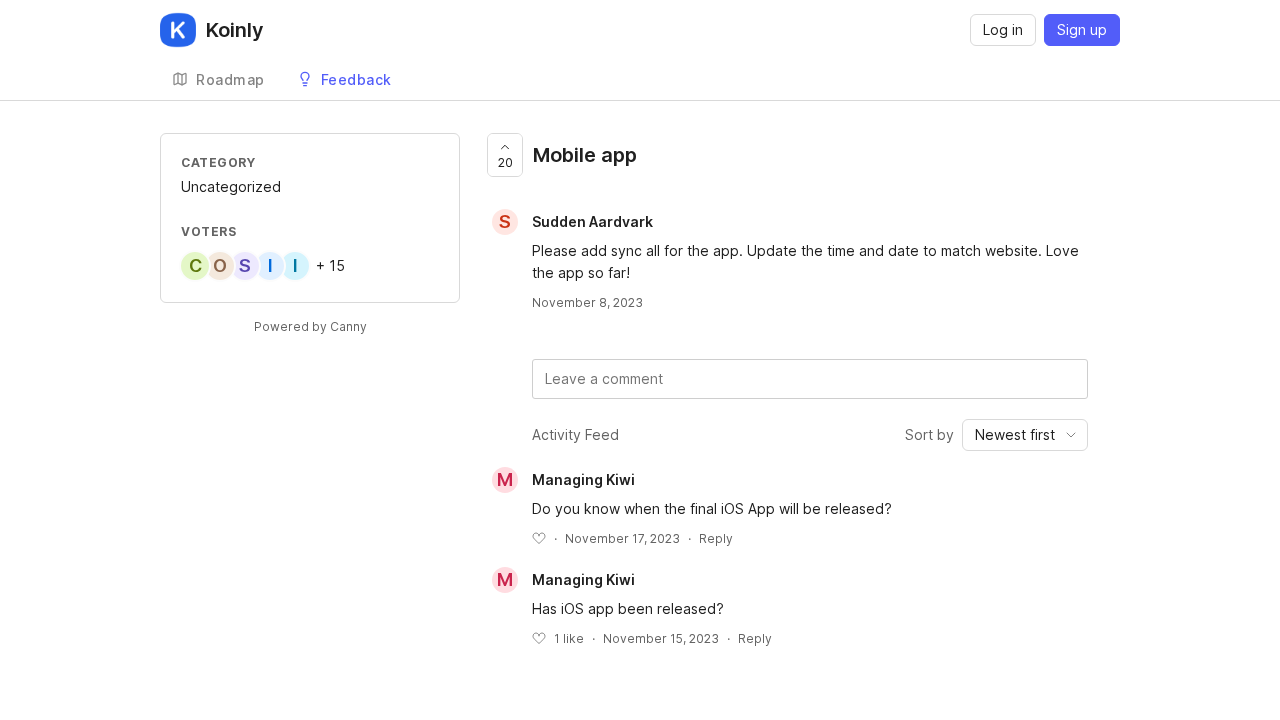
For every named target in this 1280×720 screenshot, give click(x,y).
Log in (1003, 29)
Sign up (1082, 29)
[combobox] (1025, 435)
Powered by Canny (310, 326)
